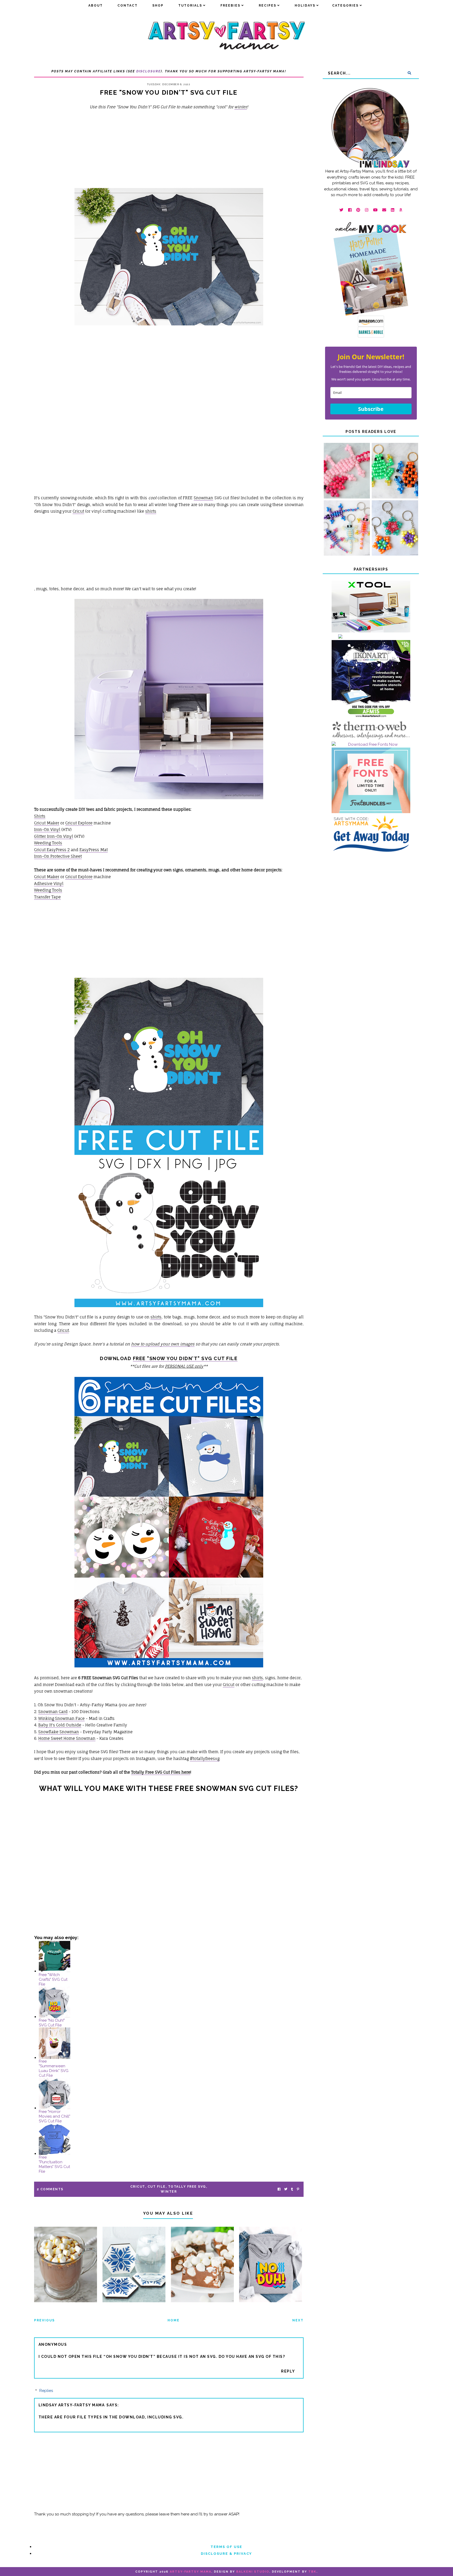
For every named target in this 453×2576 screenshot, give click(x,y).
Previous (44, 2320)
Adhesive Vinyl (49, 884)
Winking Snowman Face (61, 1718)
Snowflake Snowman (59, 1732)
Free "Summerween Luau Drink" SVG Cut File (54, 2068)
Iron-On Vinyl (47, 830)
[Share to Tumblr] (292, 2189)
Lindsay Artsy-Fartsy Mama (72, 2405)
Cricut (78, 511)
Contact (128, 6)
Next (298, 2320)
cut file (157, 2187)
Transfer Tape (47, 897)
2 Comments (50, 2189)
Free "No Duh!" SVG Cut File (52, 2023)
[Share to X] (286, 2189)
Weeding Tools (48, 843)
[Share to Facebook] (279, 2189)
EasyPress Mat (94, 850)
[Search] (409, 73)
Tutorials (190, 6)
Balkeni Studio (253, 2572)
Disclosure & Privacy (226, 2554)
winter (241, 107)
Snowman (203, 498)
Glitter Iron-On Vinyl (54, 836)
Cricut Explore (79, 823)
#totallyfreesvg (205, 1759)
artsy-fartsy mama (191, 2572)
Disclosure (149, 71)
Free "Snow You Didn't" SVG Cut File (185, 1358)
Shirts (40, 816)
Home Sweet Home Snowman (67, 1738)
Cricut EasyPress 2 (52, 850)
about (96, 6)
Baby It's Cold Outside (60, 1725)
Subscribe (371, 409)
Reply (288, 2371)
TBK (312, 2572)
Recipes (268, 6)
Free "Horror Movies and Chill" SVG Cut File (55, 2116)
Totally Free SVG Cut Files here (161, 1772)
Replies (46, 2391)
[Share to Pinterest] (298, 2189)
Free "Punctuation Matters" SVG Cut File (54, 2164)
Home (174, 2320)
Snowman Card (53, 1712)
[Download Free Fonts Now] (371, 744)
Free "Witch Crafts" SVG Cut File (53, 1979)
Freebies (230, 6)
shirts (151, 511)
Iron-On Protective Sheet (58, 856)
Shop (158, 6)
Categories (345, 6)
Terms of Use (226, 2547)
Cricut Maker (47, 823)
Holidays (305, 6)
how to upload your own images (163, 1344)
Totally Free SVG (187, 2187)
